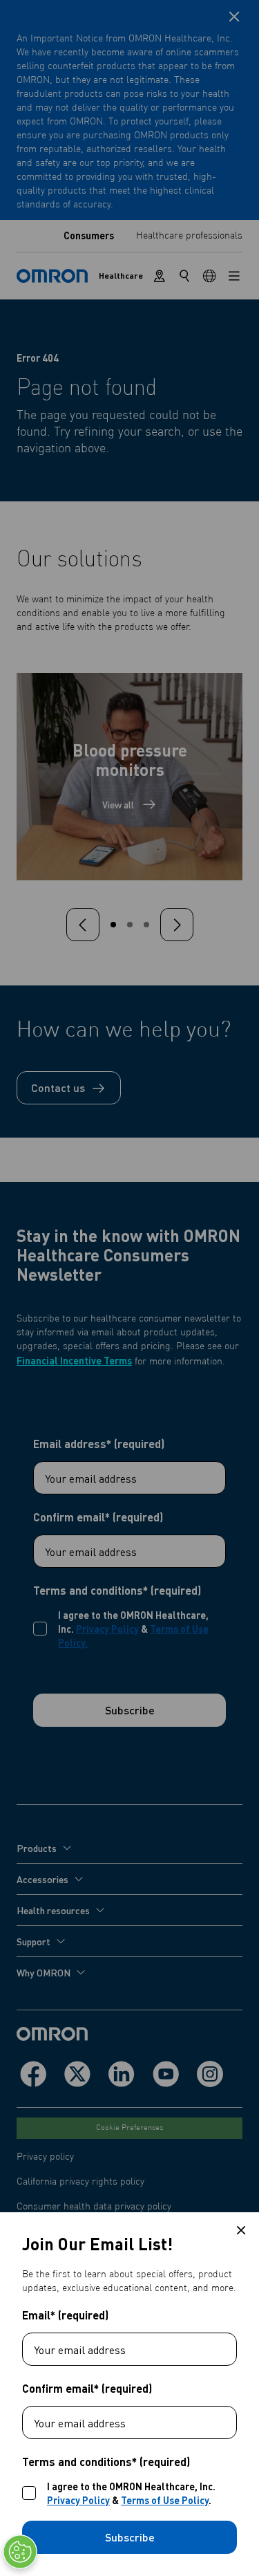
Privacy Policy (78, 2500)
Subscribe (130, 2537)
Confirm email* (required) (87, 2389)
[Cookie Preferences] (20, 2552)
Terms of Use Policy (165, 2500)
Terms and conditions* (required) (106, 2462)
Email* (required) (65, 2315)
